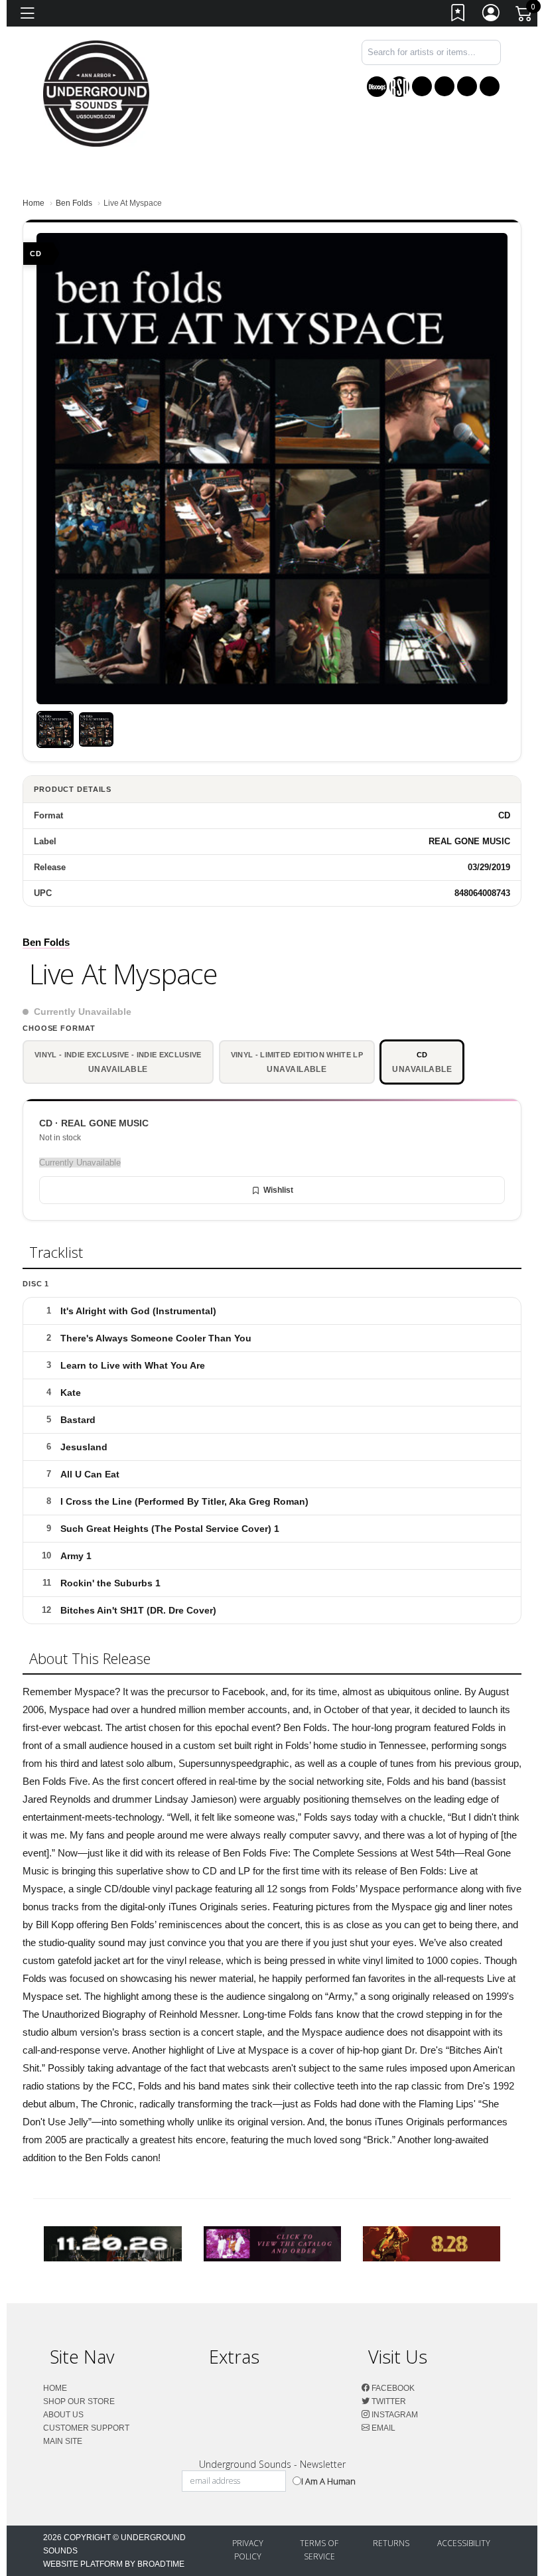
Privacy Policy (248, 2550)
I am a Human (328, 2481)
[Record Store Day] (399, 87)
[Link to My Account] (492, 16)
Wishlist (278, 1190)
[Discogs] (377, 87)
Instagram (394, 2415)
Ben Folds (74, 203)
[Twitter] (444, 86)
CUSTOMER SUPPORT (86, 2428)
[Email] (490, 86)
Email (382, 2428)
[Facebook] (422, 86)
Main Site (63, 2441)
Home (34, 203)
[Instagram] (467, 86)
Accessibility (464, 2543)
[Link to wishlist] (458, 16)
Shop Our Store (79, 2401)
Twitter (388, 2401)
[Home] (96, 93)
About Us (63, 2415)
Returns (391, 2543)
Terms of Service (319, 2550)
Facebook (392, 2388)
